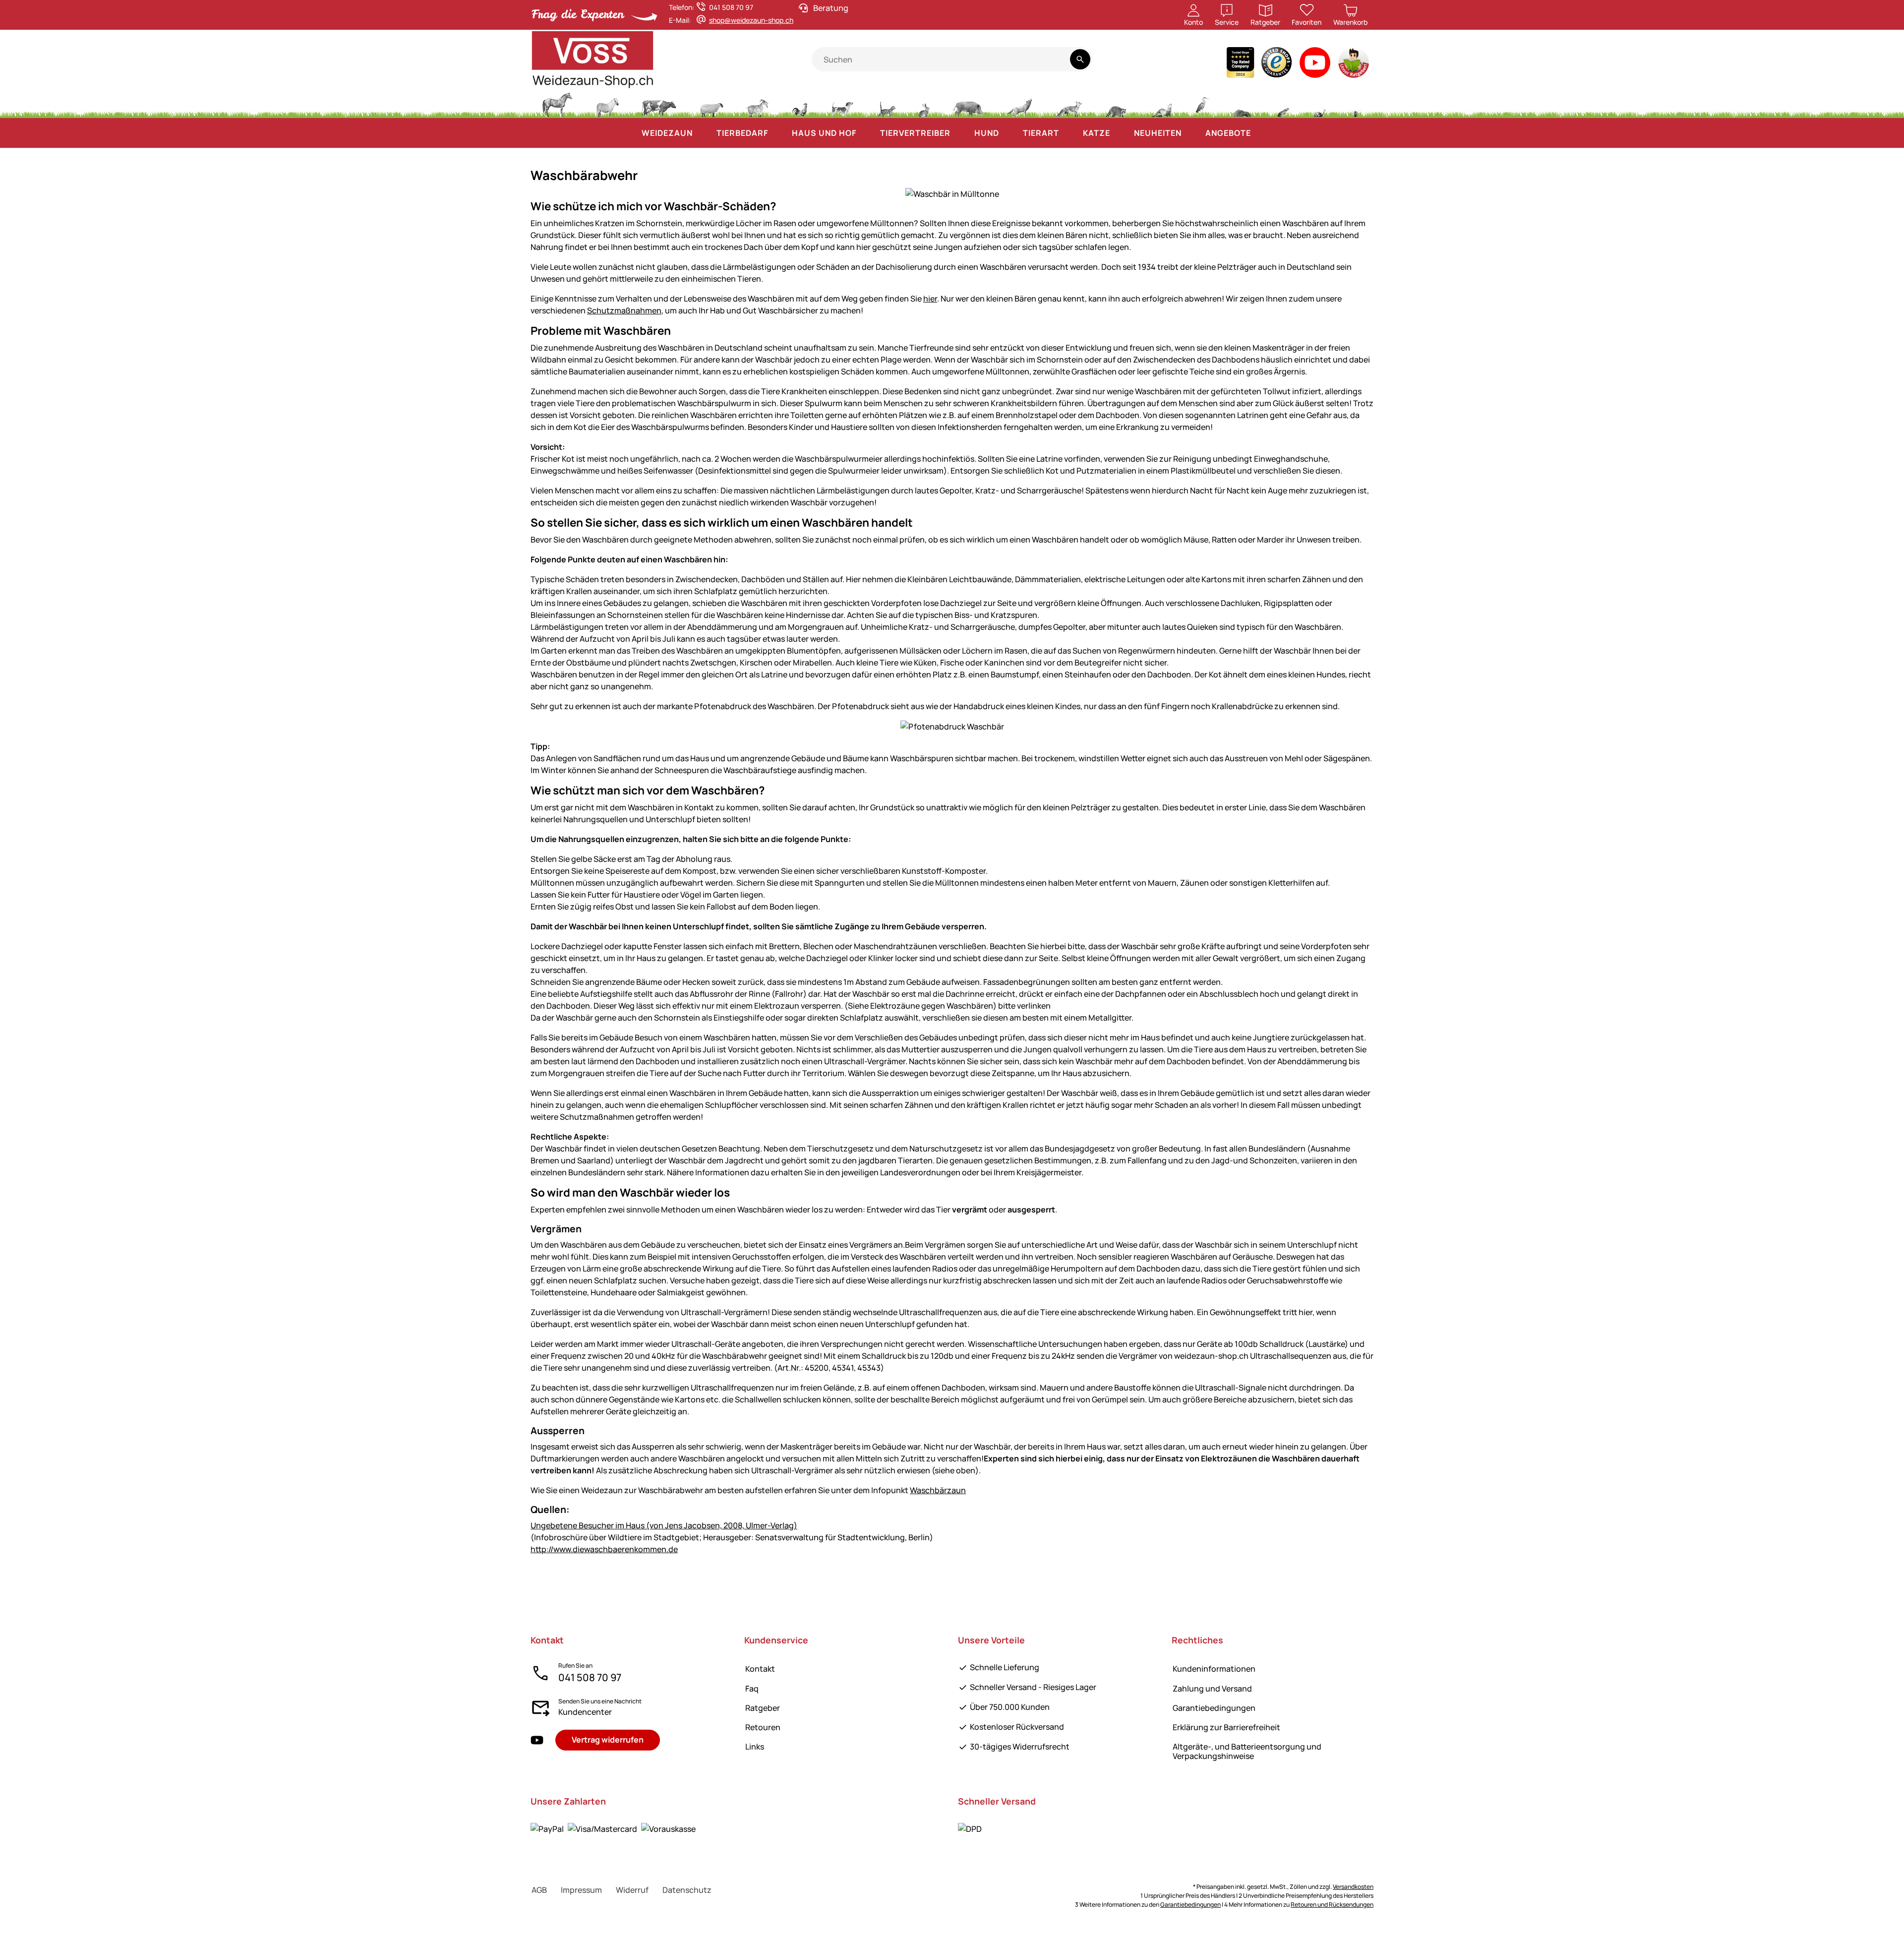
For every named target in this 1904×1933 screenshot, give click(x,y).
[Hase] (924, 104)
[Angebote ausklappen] (1261, 133)
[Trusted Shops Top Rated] (1240, 65)
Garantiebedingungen (1214, 1708)
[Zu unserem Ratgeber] (1354, 65)
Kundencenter (585, 1712)
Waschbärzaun (938, 1490)
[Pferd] (557, 104)
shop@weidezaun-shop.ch (751, 20)
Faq (752, 1689)
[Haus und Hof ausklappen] (866, 133)
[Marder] (1161, 104)
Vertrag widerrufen (608, 1740)
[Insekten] (1356, 104)
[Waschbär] (1116, 104)
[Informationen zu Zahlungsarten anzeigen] (613, 1829)
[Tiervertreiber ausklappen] (960, 133)
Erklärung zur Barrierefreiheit (1226, 1727)
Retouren (763, 1727)
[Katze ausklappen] (1120, 133)
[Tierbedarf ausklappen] (778, 133)
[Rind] (659, 104)
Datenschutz (687, 1890)
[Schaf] (712, 104)
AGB (539, 1890)
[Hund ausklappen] (1009, 133)
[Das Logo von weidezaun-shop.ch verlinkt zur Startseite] (671, 60)
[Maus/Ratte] (1283, 104)
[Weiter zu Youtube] (1315, 65)
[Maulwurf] (1243, 104)
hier (930, 299)
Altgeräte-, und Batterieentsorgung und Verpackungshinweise (1247, 1751)
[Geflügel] (800, 104)
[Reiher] (1203, 104)
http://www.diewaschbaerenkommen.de (604, 1549)
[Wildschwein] (968, 104)
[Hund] (842, 104)
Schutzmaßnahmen (624, 310)
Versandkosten (1353, 1887)
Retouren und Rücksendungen (1332, 1904)
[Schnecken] (1320, 104)
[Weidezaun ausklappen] (703, 133)
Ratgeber (763, 1708)
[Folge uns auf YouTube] (537, 1740)
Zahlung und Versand (1212, 1689)
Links (755, 1747)
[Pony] (607, 104)
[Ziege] (758, 104)
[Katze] (886, 104)
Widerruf (632, 1890)
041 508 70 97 (590, 1677)
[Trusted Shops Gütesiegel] (1277, 65)
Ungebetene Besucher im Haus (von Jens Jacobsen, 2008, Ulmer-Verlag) (664, 1525)
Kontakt (760, 1669)
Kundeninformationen (1214, 1669)
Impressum (581, 1890)
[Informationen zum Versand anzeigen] (970, 1829)
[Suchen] (1080, 59)
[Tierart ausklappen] (1069, 133)
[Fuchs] (1069, 104)
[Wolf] (1019, 104)
